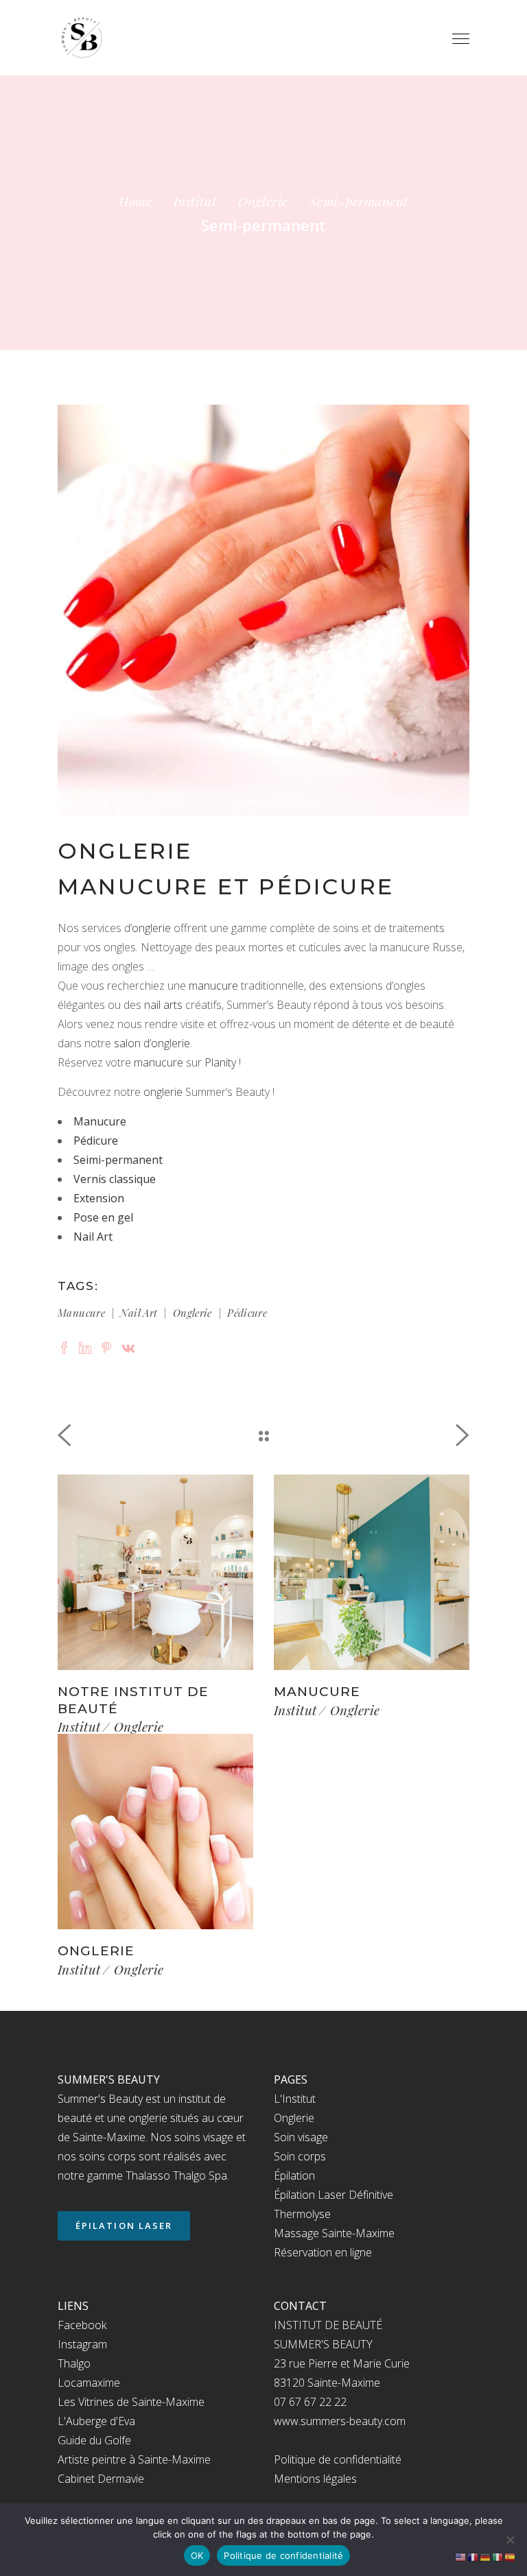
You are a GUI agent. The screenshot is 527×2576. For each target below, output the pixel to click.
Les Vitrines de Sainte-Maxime (131, 2402)
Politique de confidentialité (338, 2459)
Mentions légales (315, 2479)
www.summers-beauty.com (340, 2421)
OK (197, 2555)
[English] (461, 2556)
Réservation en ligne (323, 2252)
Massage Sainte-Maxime (334, 2233)
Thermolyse (302, 2214)
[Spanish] (511, 2556)
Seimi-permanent (118, 1160)
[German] (486, 2556)
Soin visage (301, 2137)
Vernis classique (115, 1179)
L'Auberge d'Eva (96, 2421)
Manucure (100, 1121)
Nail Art (93, 1237)
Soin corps (300, 2156)
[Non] (510, 2540)
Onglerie (263, 201)
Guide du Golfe (94, 2440)
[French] (473, 2556)
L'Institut (295, 2099)
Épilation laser (124, 2226)
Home (135, 201)
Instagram (82, 2344)
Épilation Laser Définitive (333, 2195)
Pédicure (96, 1141)
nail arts (163, 1005)
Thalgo (74, 2363)
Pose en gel (103, 1217)
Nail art (139, 1313)
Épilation (294, 2175)
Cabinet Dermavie (101, 2479)
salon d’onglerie (152, 1043)
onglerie (151, 928)
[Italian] (498, 2556)
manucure (213, 986)
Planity (220, 1062)
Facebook (82, 2325)
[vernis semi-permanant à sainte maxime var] (263, 610)
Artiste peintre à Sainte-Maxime (134, 2459)
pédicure (247, 1313)
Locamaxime (89, 2383)
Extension (99, 1198)
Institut (195, 201)
